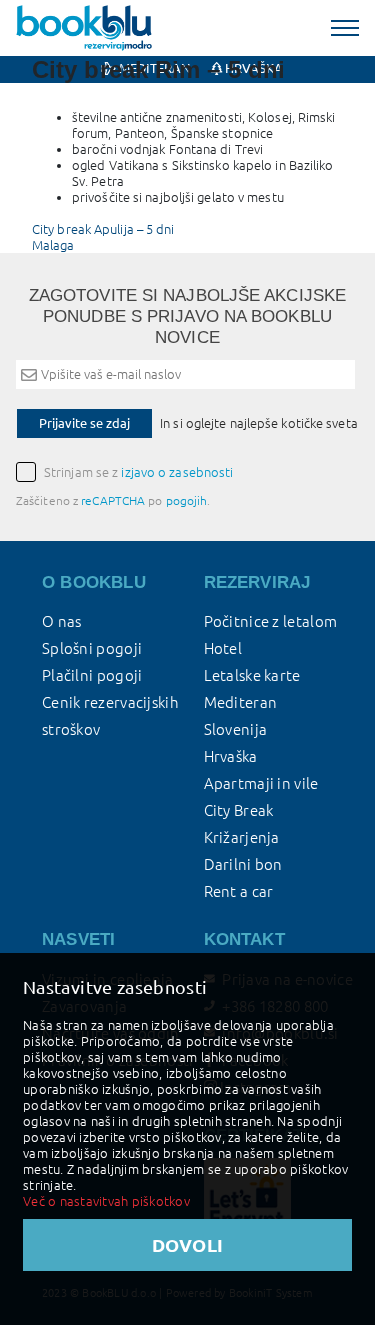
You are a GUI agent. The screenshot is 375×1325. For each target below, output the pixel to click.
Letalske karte (252, 675)
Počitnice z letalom (271, 621)
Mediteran (241, 702)
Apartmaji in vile (261, 783)
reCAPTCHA (113, 500)
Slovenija (236, 729)
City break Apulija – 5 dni (103, 229)
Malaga (53, 245)
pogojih (187, 500)
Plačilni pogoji (92, 675)
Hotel (223, 648)
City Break (239, 810)
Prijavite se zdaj (84, 423)
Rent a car (239, 891)
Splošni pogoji (92, 648)
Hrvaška (231, 756)
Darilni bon (243, 864)
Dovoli (188, 1245)
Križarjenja (242, 837)
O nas (62, 621)
